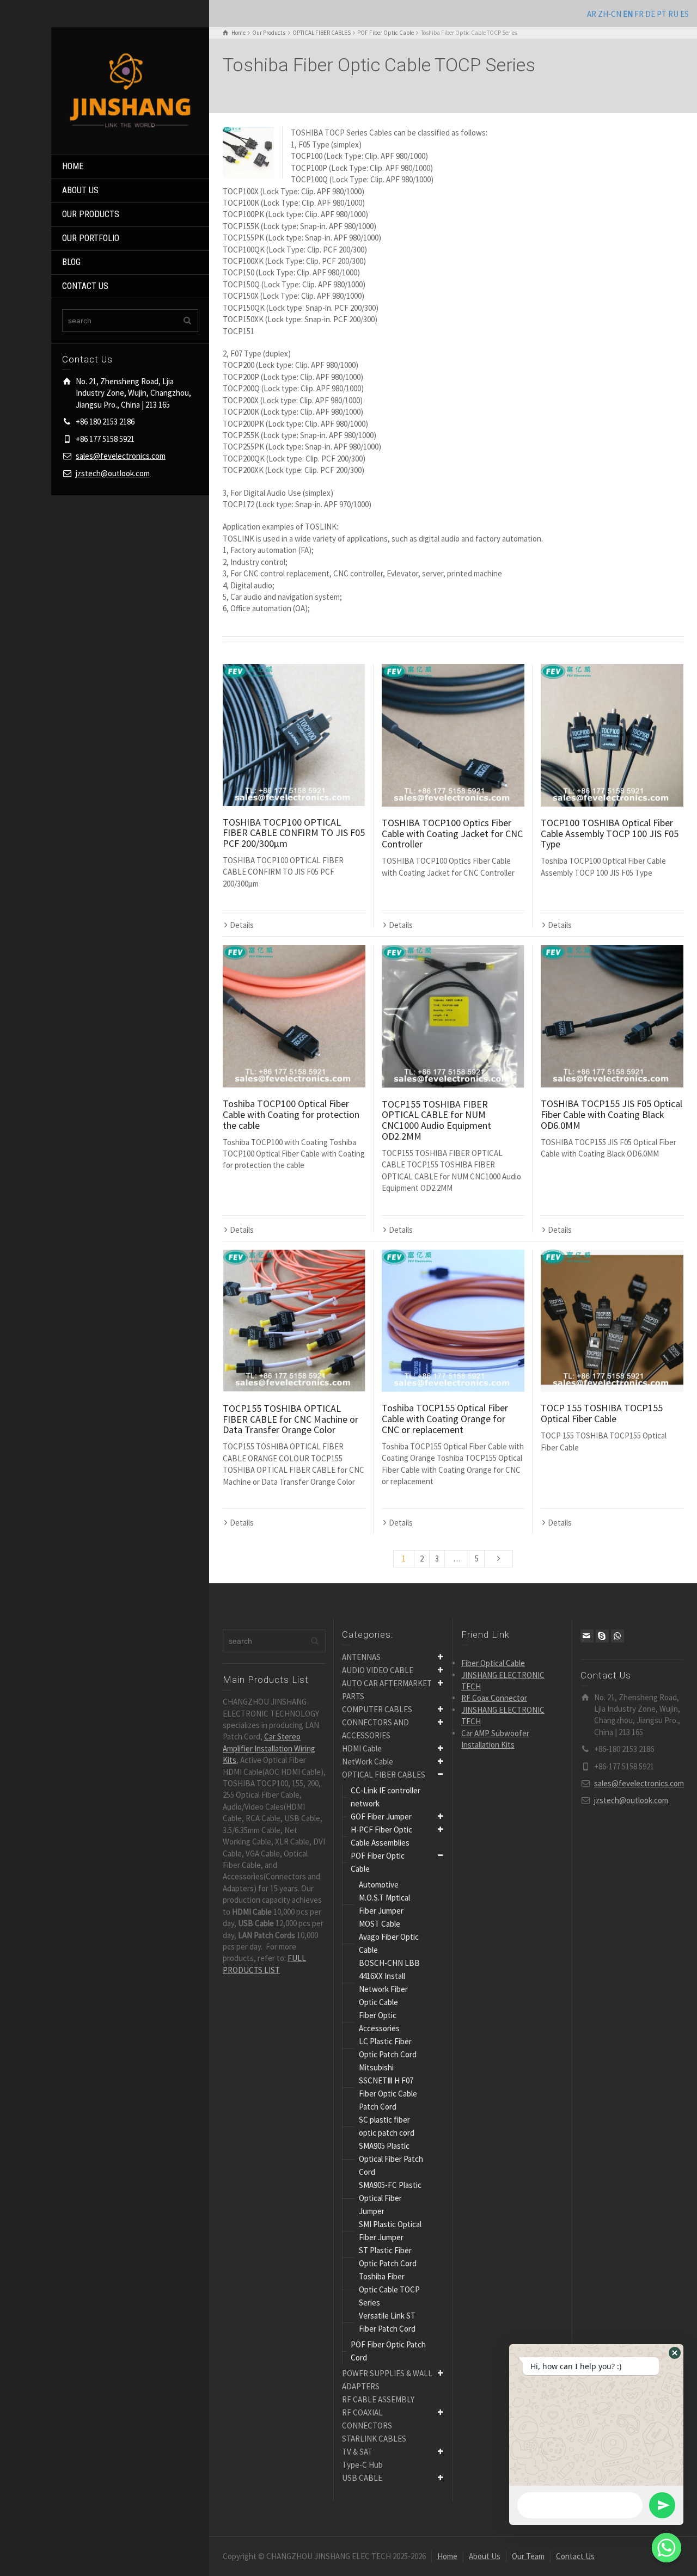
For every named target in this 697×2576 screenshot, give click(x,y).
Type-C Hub (362, 2465)
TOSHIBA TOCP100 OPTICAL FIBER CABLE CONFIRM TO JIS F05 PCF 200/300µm (294, 833)
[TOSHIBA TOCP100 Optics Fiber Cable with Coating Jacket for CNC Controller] (453, 735)
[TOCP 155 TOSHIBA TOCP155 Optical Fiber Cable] (612, 1321)
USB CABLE (362, 2478)
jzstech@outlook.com (113, 473)
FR (639, 14)
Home (447, 2556)
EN (628, 14)
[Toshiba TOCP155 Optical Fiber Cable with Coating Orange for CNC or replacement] (453, 1321)
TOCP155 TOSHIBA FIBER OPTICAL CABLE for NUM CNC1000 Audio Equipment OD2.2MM (436, 1120)
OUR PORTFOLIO (91, 238)
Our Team (528, 2556)
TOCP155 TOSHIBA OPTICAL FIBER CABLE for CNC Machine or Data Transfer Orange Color (291, 1419)
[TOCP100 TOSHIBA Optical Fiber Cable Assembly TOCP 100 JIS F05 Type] (612, 735)
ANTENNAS (361, 1657)
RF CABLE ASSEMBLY (378, 2399)
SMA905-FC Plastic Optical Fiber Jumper (390, 2198)
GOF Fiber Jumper (381, 1816)
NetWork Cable (368, 1762)
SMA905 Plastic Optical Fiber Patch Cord (391, 2159)
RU (673, 14)
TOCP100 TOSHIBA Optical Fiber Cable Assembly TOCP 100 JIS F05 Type (610, 834)
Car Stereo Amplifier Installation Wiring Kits (269, 1748)
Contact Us (575, 2556)
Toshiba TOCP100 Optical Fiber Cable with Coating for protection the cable (291, 1114)
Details (242, 925)
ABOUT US (80, 190)
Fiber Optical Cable (493, 1663)
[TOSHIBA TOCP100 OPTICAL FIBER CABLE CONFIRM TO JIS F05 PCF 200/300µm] (294, 735)
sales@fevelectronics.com (121, 456)
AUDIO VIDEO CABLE (378, 1670)
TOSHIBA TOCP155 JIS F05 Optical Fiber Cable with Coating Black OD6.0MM (612, 1114)
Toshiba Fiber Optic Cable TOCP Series (389, 2289)
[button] (675, 2353)
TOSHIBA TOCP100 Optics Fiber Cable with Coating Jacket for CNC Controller (452, 834)
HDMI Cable (362, 1748)
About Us (485, 2556)
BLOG (71, 262)
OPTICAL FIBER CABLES (384, 1775)
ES (684, 14)
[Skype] (602, 1636)
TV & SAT (357, 2452)
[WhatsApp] (617, 1636)
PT (662, 14)
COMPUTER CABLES (377, 1709)
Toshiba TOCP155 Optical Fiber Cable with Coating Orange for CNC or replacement (445, 1419)
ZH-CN (610, 14)
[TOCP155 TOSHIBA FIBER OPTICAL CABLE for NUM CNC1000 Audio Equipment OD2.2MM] (453, 1016)
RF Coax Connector (494, 1698)
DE (650, 14)
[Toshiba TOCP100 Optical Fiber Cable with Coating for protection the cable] (294, 1016)
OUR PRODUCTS (91, 214)
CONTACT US (85, 286)
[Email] (587, 1636)
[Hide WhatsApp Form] (667, 2548)
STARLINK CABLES (374, 2439)
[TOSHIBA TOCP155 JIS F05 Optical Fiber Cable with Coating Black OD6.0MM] (612, 1016)
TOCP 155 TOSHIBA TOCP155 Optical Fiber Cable (602, 1413)
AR (592, 14)
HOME (73, 166)
